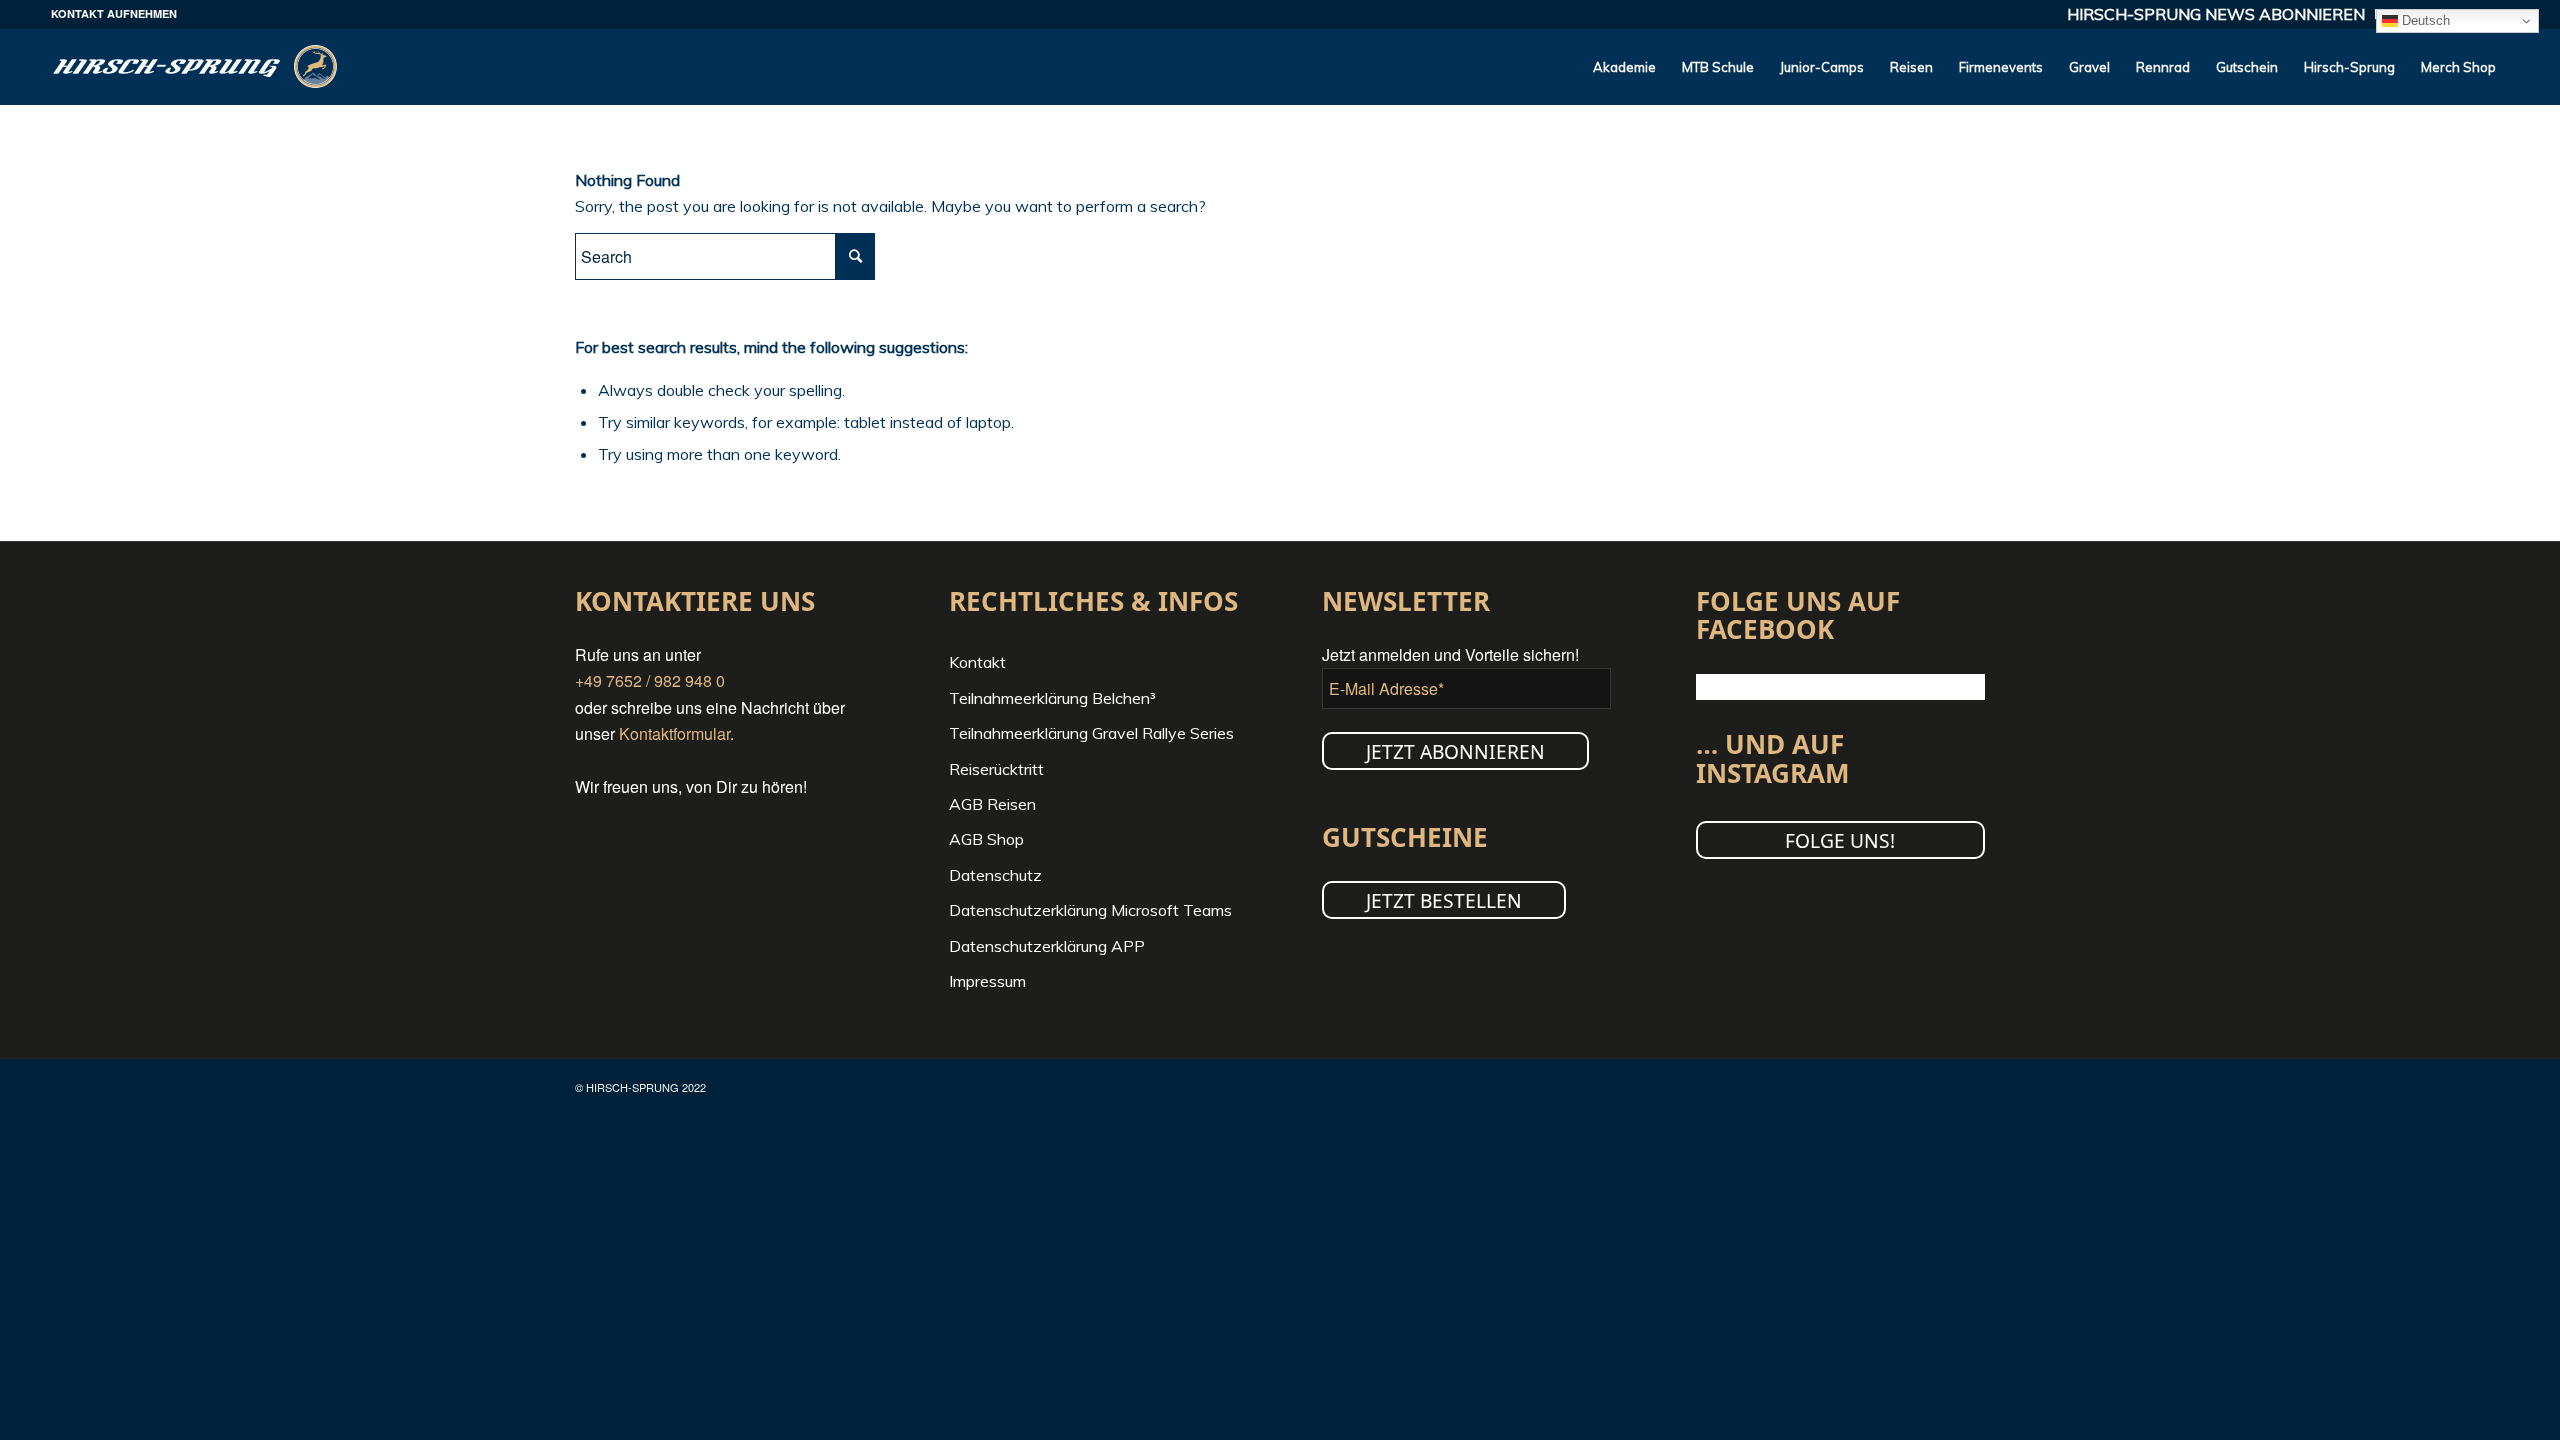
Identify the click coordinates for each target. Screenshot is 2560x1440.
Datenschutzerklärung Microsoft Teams (1090, 910)
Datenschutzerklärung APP (1047, 946)
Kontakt (977, 662)
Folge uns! (1840, 840)
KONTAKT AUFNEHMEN (114, 13)
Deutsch (2424, 20)
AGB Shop (986, 839)
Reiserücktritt (996, 769)
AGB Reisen (992, 804)
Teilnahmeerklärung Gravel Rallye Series (1091, 733)
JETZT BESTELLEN (1444, 900)
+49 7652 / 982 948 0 (650, 680)
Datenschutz (995, 875)
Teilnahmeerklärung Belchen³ (1052, 698)
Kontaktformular (674, 733)
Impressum (987, 981)
